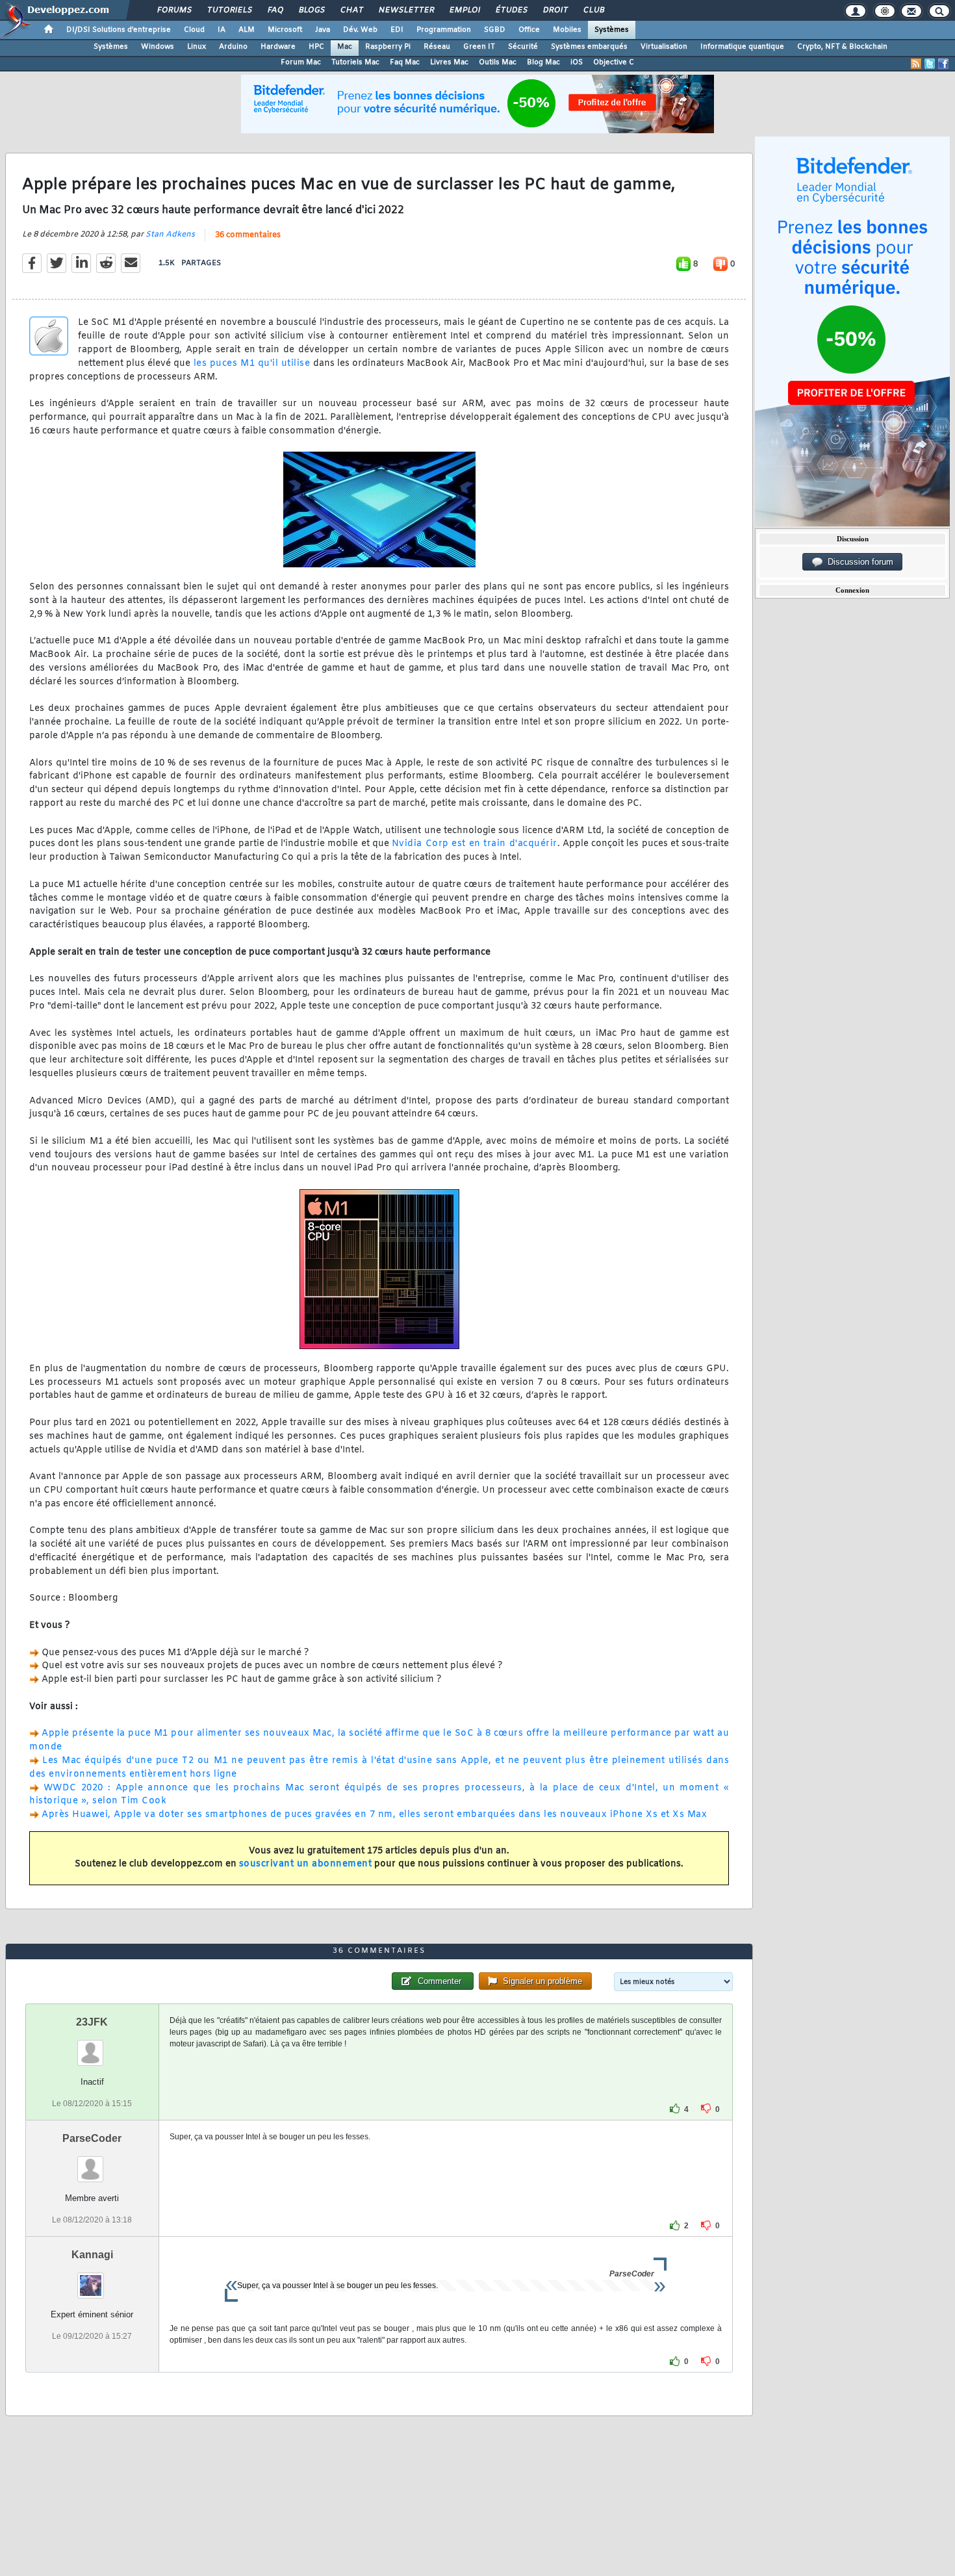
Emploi (464, 10)
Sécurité (523, 47)
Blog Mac (543, 62)
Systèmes (612, 30)
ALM (247, 30)
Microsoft (285, 30)
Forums (174, 10)
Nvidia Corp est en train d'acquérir (475, 844)
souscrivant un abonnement (306, 1864)
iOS (577, 62)
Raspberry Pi (388, 47)
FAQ (275, 10)
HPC (316, 47)
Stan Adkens (170, 235)
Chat (351, 10)
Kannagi (92, 2255)
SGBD (495, 30)
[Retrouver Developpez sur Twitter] (930, 64)
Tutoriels (229, 10)
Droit (555, 10)
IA (222, 30)
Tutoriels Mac (355, 62)
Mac (345, 47)
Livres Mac (449, 62)
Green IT (479, 47)
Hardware (278, 47)
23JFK (92, 2022)
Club (593, 10)
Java (323, 30)
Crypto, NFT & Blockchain (842, 47)
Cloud (194, 30)
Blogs (311, 10)
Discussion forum (858, 562)
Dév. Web (360, 30)
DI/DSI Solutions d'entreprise (119, 30)
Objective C (614, 62)
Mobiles (567, 30)
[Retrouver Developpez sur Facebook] (943, 64)
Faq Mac (405, 62)
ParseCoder (92, 2138)
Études (511, 10)
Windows (158, 47)
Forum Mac (301, 62)
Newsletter (406, 10)
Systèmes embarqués (589, 47)
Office (529, 30)
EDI (397, 30)
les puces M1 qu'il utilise (252, 364)
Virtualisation (664, 47)
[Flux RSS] (916, 64)
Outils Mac (498, 62)
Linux (197, 47)
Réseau (437, 47)
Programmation (444, 30)
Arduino (233, 47)
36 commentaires (248, 235)
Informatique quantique (742, 47)
